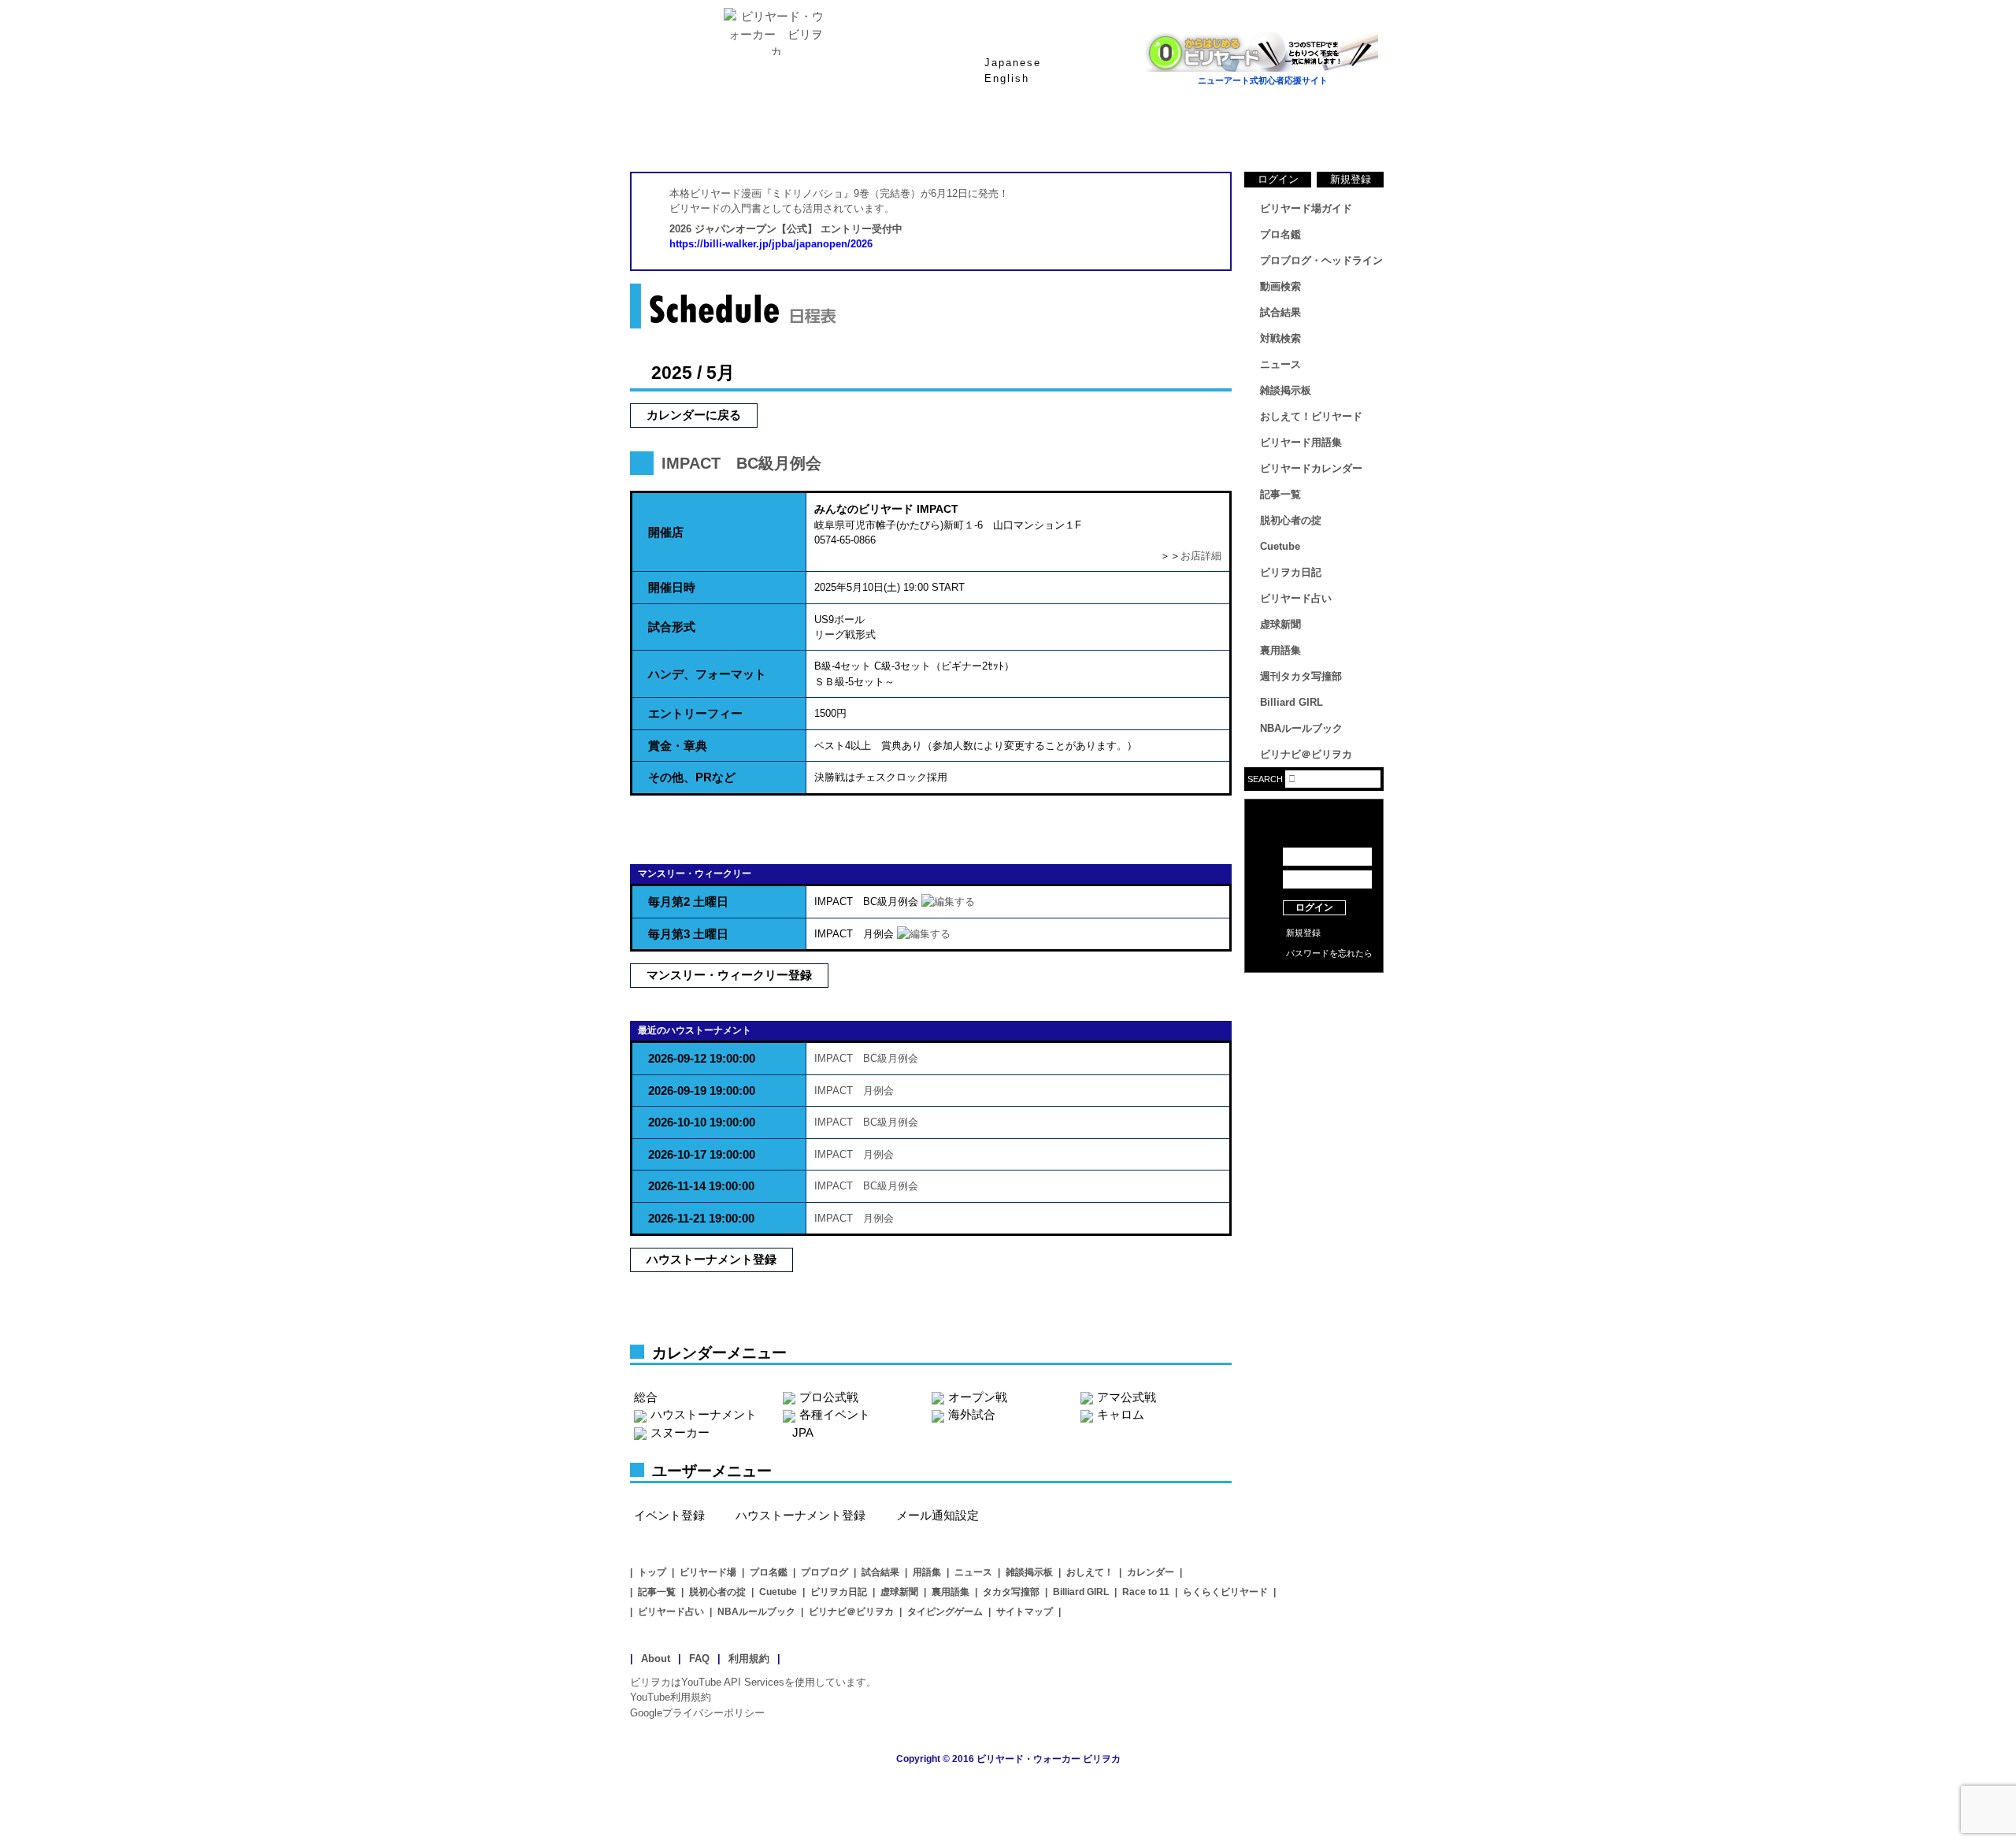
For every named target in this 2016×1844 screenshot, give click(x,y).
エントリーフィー (695, 713)
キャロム (1121, 1414)
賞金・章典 (678, 746)
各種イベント (835, 1414)
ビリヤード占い (1296, 598)
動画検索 (1280, 286)
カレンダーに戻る (694, 415)
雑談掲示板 (1286, 390)
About (656, 1658)
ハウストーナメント (704, 1414)
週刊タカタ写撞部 (1301, 676)
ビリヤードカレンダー (1311, 468)
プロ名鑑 (945, 133)
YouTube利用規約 (671, 1697)
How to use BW (1314, 992)
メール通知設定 (938, 1515)
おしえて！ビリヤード (1311, 416)
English (1007, 78)
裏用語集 (1280, 650)
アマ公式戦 (1127, 1397)
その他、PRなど (692, 777)
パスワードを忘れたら (1329, 953)
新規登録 (1351, 179)
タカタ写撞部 (1011, 1592)
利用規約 (749, 1658)
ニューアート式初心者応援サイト (1263, 80)
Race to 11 (1146, 1592)
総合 (646, 1397)
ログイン (1278, 179)
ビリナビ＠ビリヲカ (1306, 754)
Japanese (1013, 63)
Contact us (1314, 1016)
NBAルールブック (1301, 728)
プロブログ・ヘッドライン (1321, 260)
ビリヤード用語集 (1197, 133)
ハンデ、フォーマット (707, 674)
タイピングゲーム (945, 1612)
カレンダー (1151, 1572)
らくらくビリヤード (1225, 1592)
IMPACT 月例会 (854, 1091)
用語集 (927, 1572)
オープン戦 (978, 1397)
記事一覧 (1280, 494)
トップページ (693, 133)
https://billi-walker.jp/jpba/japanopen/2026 (771, 244)
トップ (652, 1572)
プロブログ (825, 1572)
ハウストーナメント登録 (712, 1259)
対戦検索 (1280, 338)
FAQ (699, 1658)
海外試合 (972, 1414)
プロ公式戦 (829, 1397)
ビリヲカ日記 (1291, 572)
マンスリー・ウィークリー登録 (729, 975)
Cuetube (1280, 546)
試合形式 (672, 627)
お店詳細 (1201, 556)
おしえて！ (1090, 1572)
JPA (803, 1432)
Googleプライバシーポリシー (697, 1713)
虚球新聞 (1280, 624)
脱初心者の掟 (1291, 520)
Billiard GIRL (1291, 702)
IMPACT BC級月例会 (741, 463)
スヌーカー (680, 1432)
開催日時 (672, 587)
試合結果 (1071, 133)
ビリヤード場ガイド (819, 133)
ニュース (1323, 133)
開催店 (666, 532)
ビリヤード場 (708, 1572)
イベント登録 (669, 1515)
